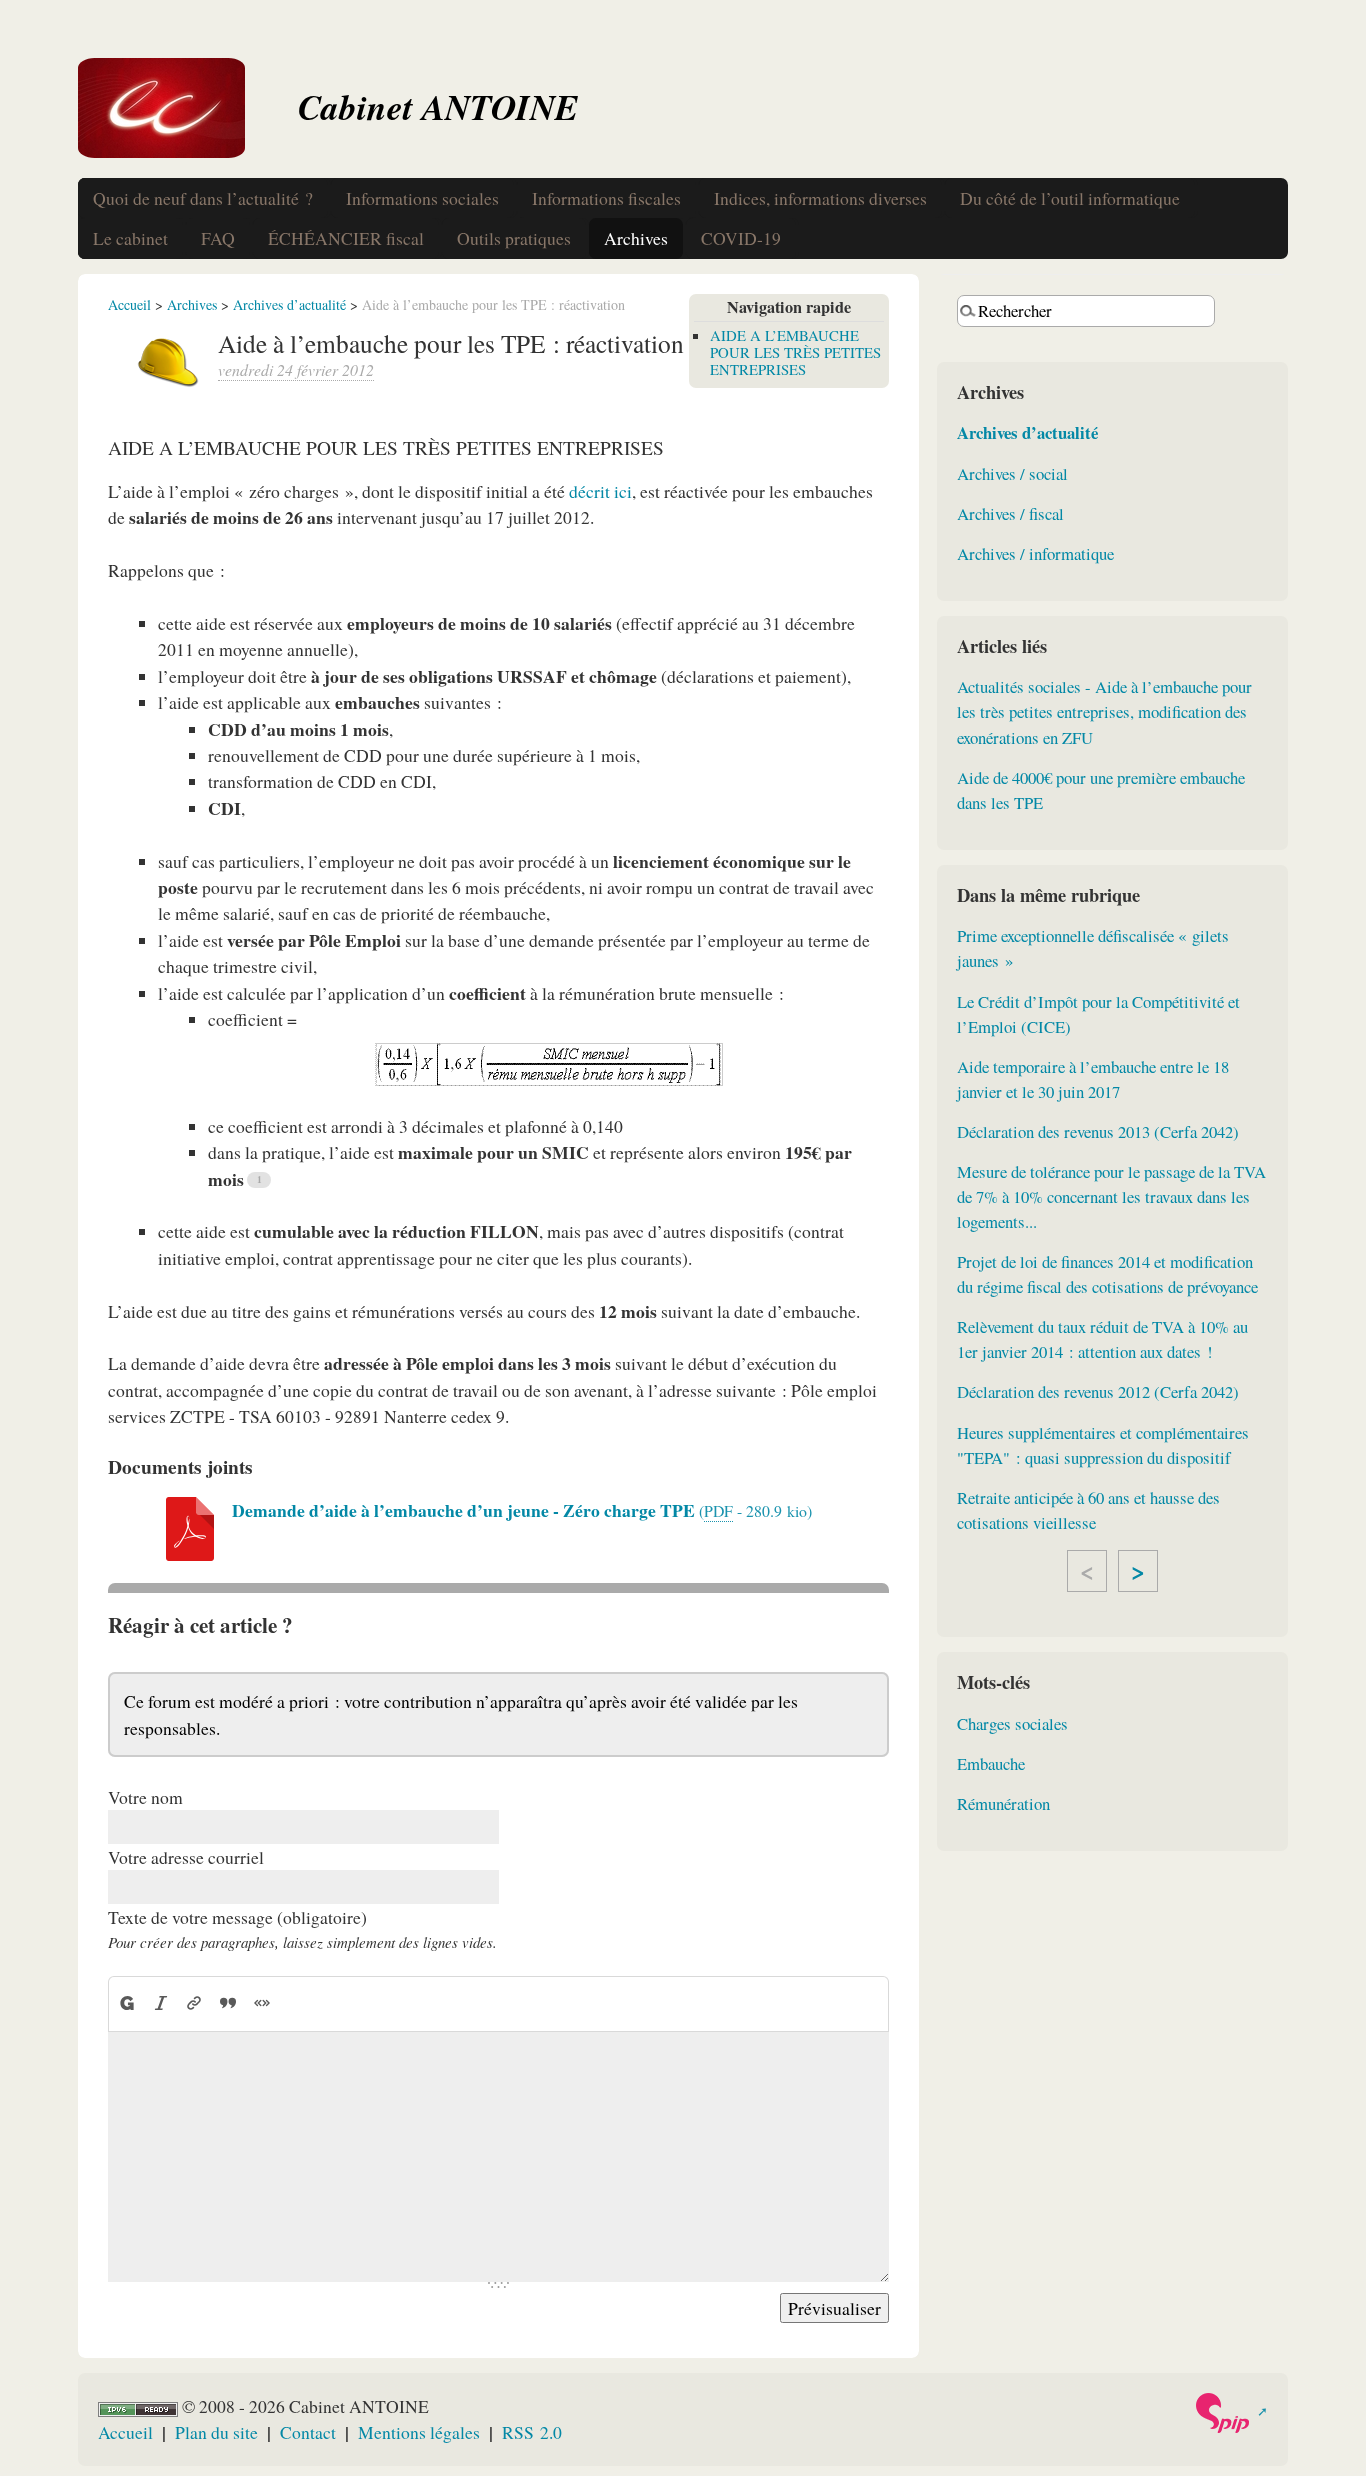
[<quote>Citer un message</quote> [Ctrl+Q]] (228, 2003)
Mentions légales (419, 2432)
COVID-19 (741, 238)
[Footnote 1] (259, 1180)
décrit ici (600, 491)
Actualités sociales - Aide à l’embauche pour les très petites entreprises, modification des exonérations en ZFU (1104, 711)
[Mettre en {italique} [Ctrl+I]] (161, 2003)
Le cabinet (130, 238)
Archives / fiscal (1010, 513)
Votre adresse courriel (186, 1857)
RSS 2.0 (532, 2432)
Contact (308, 2432)
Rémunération (1003, 1803)
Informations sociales (422, 198)
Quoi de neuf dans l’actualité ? (203, 198)
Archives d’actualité (289, 304)
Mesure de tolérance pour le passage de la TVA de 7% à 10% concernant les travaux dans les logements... (1111, 1196)
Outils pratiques (514, 238)
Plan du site (216, 2432)
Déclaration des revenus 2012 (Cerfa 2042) (1098, 1391)
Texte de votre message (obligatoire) (237, 1917)
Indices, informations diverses (820, 198)
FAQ (218, 238)
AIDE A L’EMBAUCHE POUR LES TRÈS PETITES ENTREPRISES (795, 352)
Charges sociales (1012, 1723)
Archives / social (1012, 473)
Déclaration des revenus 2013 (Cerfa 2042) (1098, 1131)
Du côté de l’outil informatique (1070, 198)
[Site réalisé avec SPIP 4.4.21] (1230, 2413)
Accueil (129, 304)
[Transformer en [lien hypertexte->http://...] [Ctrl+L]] (195, 2003)
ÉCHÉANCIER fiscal (346, 238)
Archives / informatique (1035, 553)
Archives (636, 238)
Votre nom (145, 1797)
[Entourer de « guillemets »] (262, 2003)
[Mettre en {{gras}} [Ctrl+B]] (126, 2003)
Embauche (991, 1763)
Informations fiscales (606, 198)
